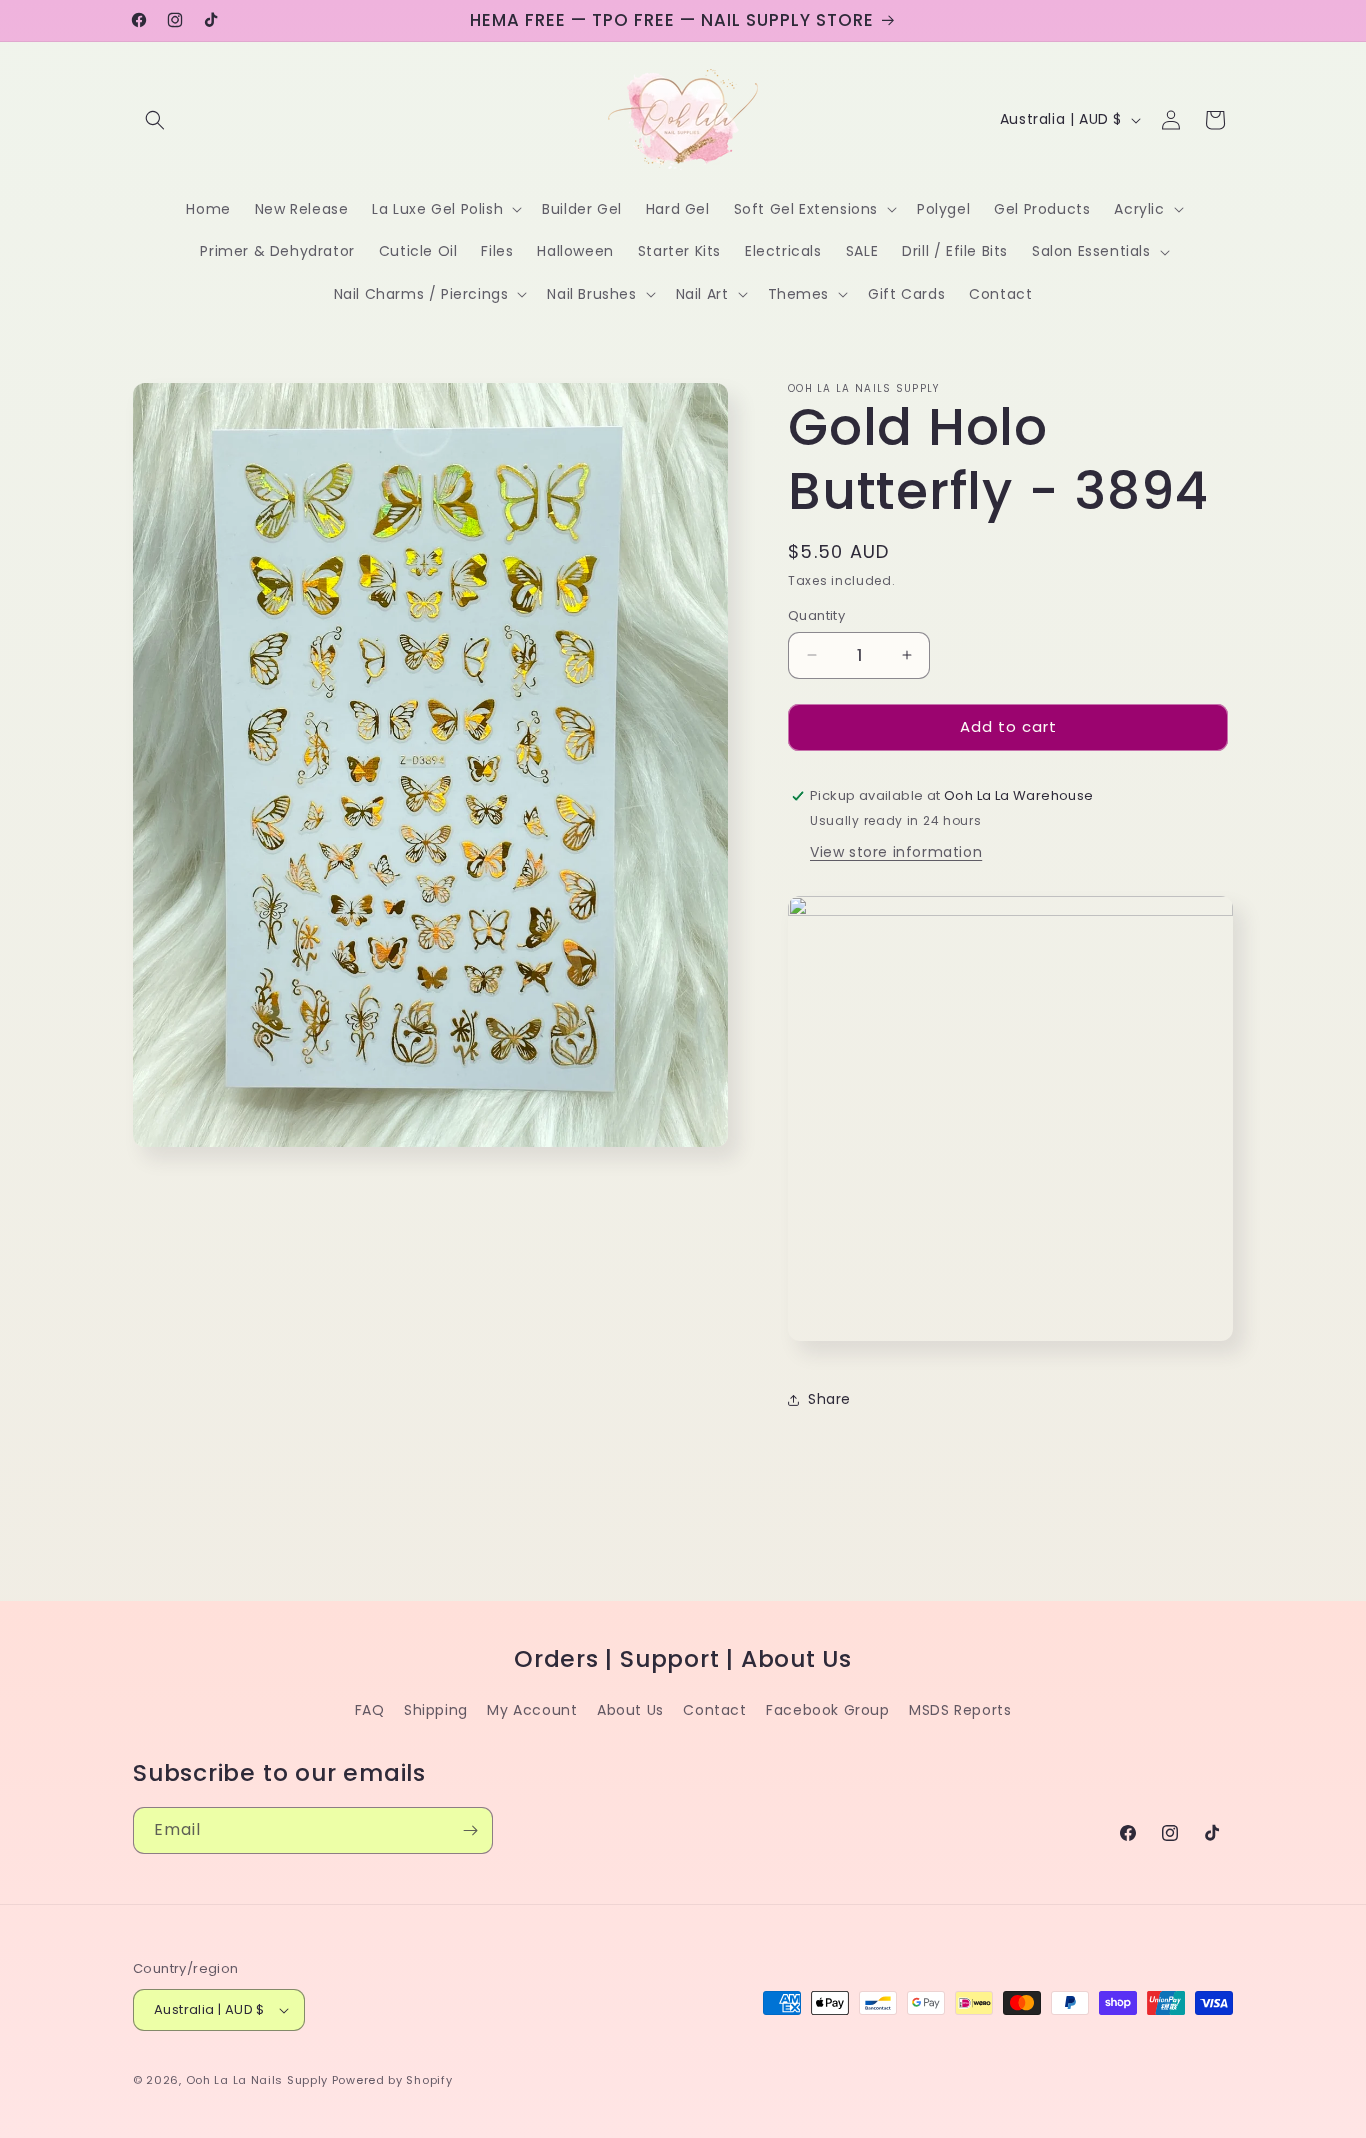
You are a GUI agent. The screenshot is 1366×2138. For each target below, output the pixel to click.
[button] (155, 120)
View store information (896, 852)
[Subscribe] (470, 1830)
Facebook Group (827, 1710)
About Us (630, 1710)
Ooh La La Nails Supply (259, 2080)
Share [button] (829, 1399)
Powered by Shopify (392, 2080)
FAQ (370, 1710)
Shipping (436, 1710)
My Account (532, 1710)
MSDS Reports (960, 1710)
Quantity (816, 615)
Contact (714, 1710)
